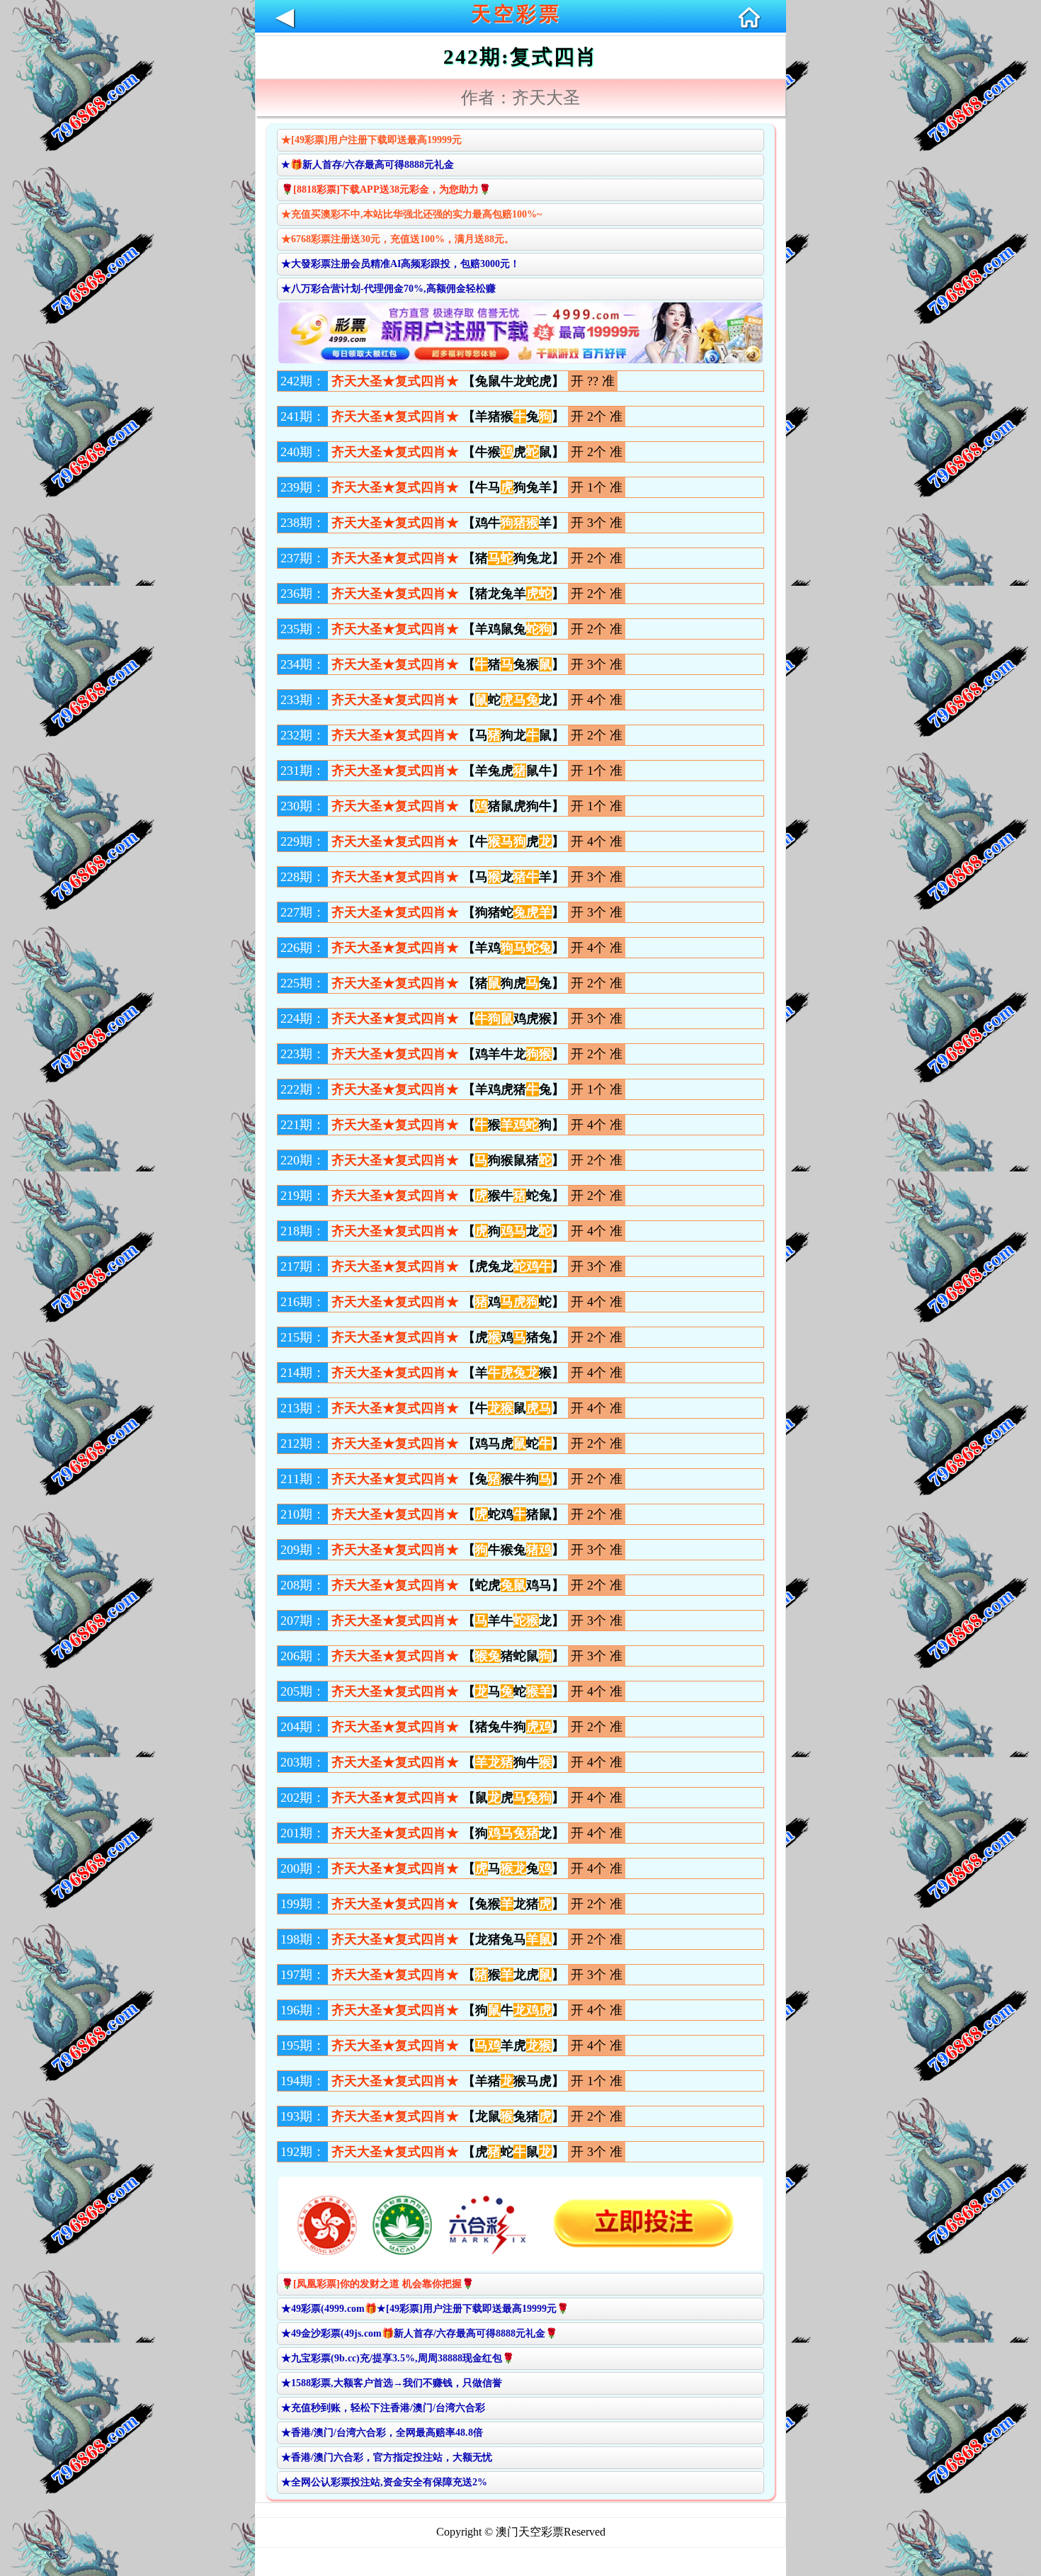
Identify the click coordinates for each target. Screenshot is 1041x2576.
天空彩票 (516, 14)
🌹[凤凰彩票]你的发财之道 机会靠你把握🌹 (377, 2284)
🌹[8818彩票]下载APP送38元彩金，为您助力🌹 (386, 189)
